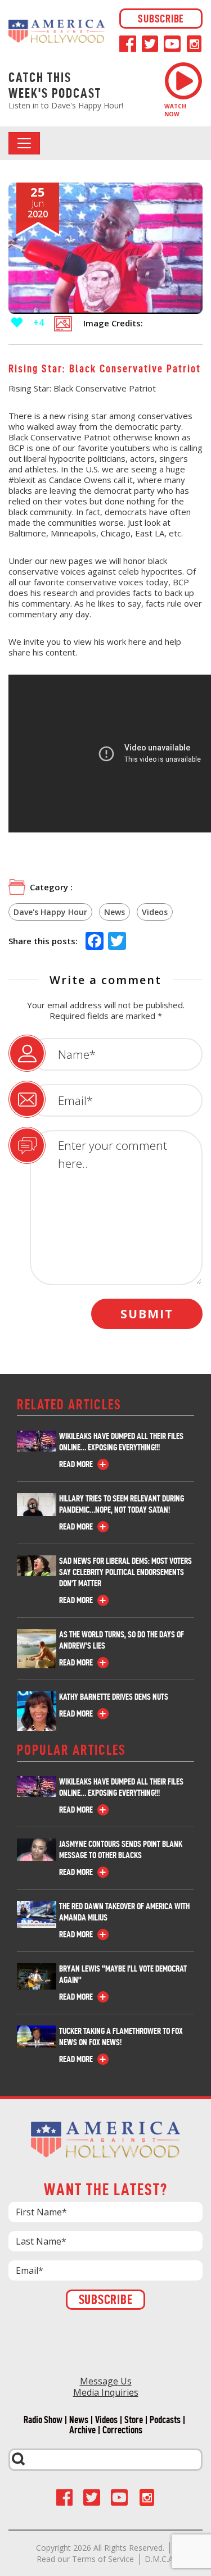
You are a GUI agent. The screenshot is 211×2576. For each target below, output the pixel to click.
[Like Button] (17, 322)
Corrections (122, 2430)
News (115, 912)
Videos (155, 912)
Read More (76, 1464)
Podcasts (165, 2420)
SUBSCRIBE (161, 19)
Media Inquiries (106, 2392)
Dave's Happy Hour (50, 912)
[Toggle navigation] (24, 143)
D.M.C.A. (160, 2559)
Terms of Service (103, 2559)
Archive (82, 2430)
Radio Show (43, 2420)
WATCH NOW (175, 110)
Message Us (106, 2381)
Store (134, 2420)
